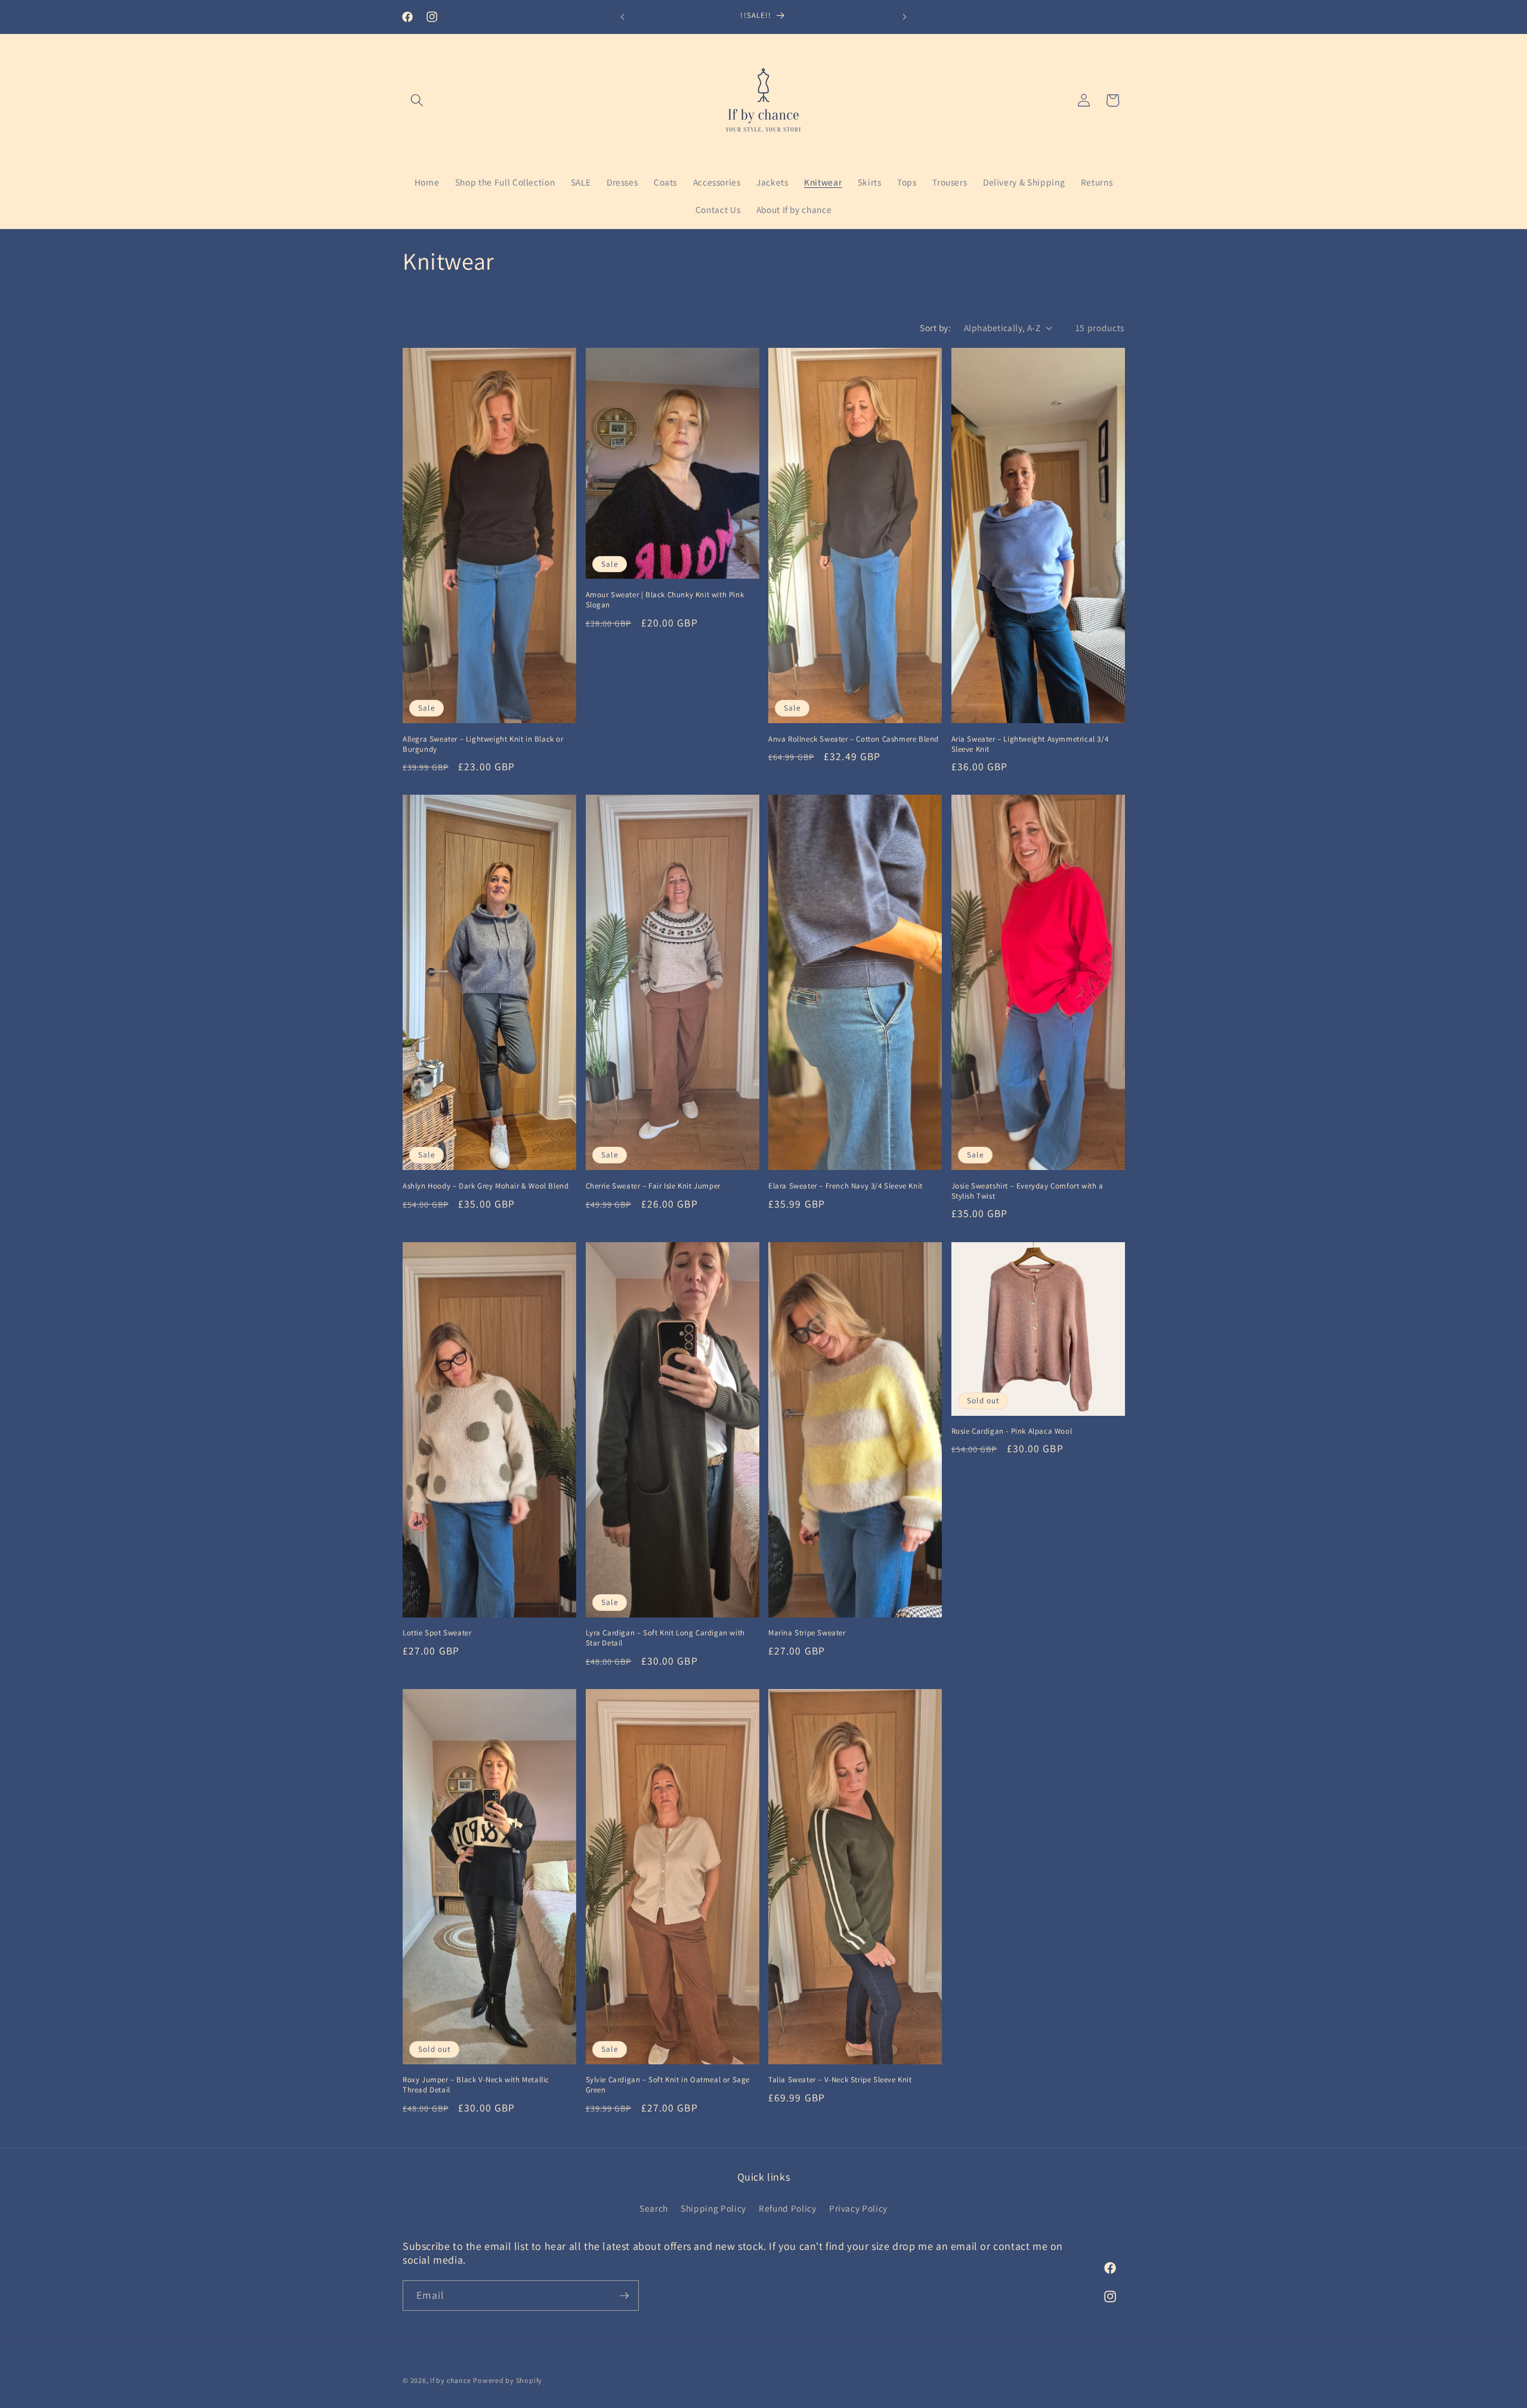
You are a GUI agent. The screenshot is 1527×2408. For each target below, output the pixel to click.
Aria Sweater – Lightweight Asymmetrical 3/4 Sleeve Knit (1030, 744)
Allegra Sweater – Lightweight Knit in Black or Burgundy (483, 744)
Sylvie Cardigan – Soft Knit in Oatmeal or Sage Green (668, 2085)
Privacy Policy (858, 2208)
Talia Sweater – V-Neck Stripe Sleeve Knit (840, 2080)
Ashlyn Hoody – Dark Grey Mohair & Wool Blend (486, 1186)
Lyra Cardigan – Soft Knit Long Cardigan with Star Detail (665, 1638)
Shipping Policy (713, 2208)
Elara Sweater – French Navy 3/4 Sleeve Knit (846, 1186)
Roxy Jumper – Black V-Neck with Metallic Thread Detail (476, 2085)
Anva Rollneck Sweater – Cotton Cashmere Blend (854, 739)
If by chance (450, 2380)
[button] (417, 100)
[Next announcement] (905, 17)
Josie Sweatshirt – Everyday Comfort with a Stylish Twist (1027, 1191)
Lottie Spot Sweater (437, 1633)
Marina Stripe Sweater (807, 1633)
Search (654, 2208)
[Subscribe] (624, 2296)
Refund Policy (788, 2208)
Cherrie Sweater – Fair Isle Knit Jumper (653, 1186)
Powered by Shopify (508, 2380)
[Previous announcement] (623, 17)
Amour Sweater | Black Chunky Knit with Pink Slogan (665, 600)
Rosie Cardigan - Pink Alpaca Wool (1012, 1431)
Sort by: (935, 328)
